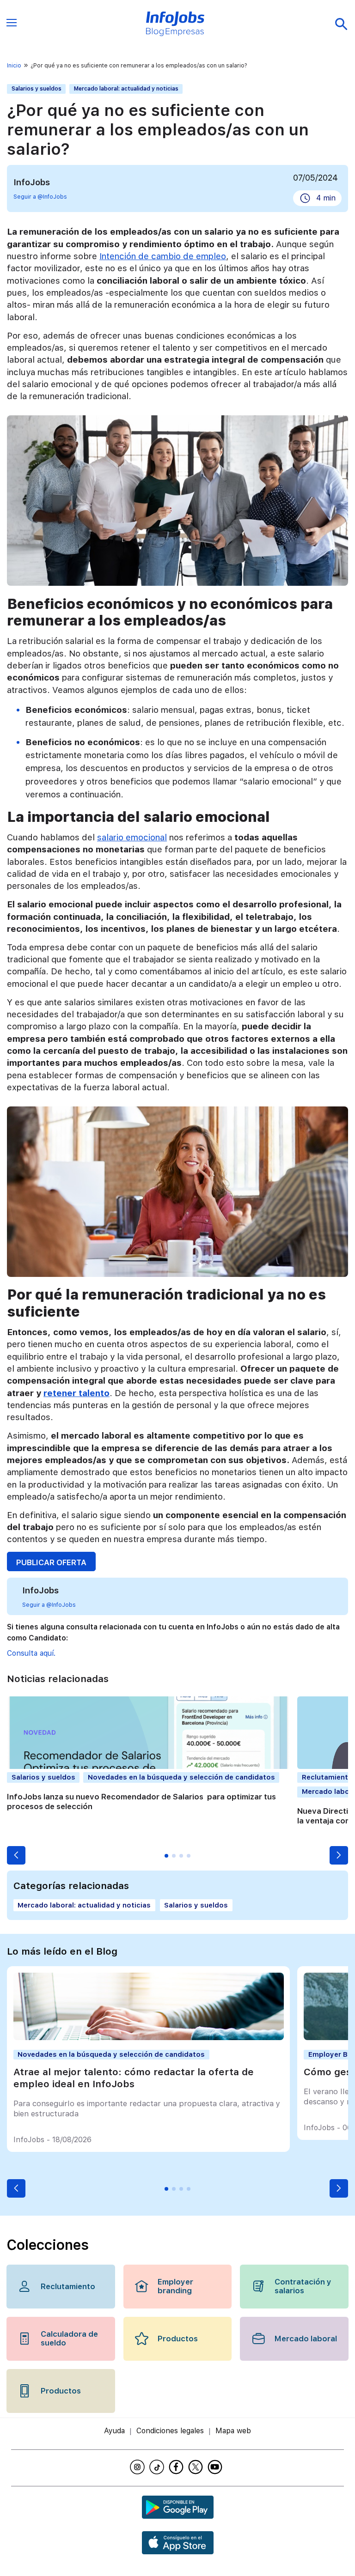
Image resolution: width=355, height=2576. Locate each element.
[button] (16, 1855)
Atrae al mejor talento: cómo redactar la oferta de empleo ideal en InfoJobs (134, 2078)
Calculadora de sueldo (69, 2338)
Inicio (14, 66)
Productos (178, 2339)
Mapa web (233, 2431)
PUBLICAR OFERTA (51, 1562)
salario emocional (132, 837)
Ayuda (114, 2431)
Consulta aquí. (31, 1653)
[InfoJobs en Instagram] (139, 2467)
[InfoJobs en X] (197, 2467)
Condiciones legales (170, 2431)
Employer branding (175, 2286)
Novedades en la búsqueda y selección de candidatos (181, 1777)
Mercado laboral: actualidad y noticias (126, 89)
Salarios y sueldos (37, 89)
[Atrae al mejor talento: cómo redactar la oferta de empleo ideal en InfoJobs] (149, 2038)
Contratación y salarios (303, 2286)
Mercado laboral (306, 2339)
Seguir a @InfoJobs (40, 197)
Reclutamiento (68, 2286)
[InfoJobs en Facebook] (177, 2467)
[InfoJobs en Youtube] (216, 2467)
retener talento (77, 1393)
